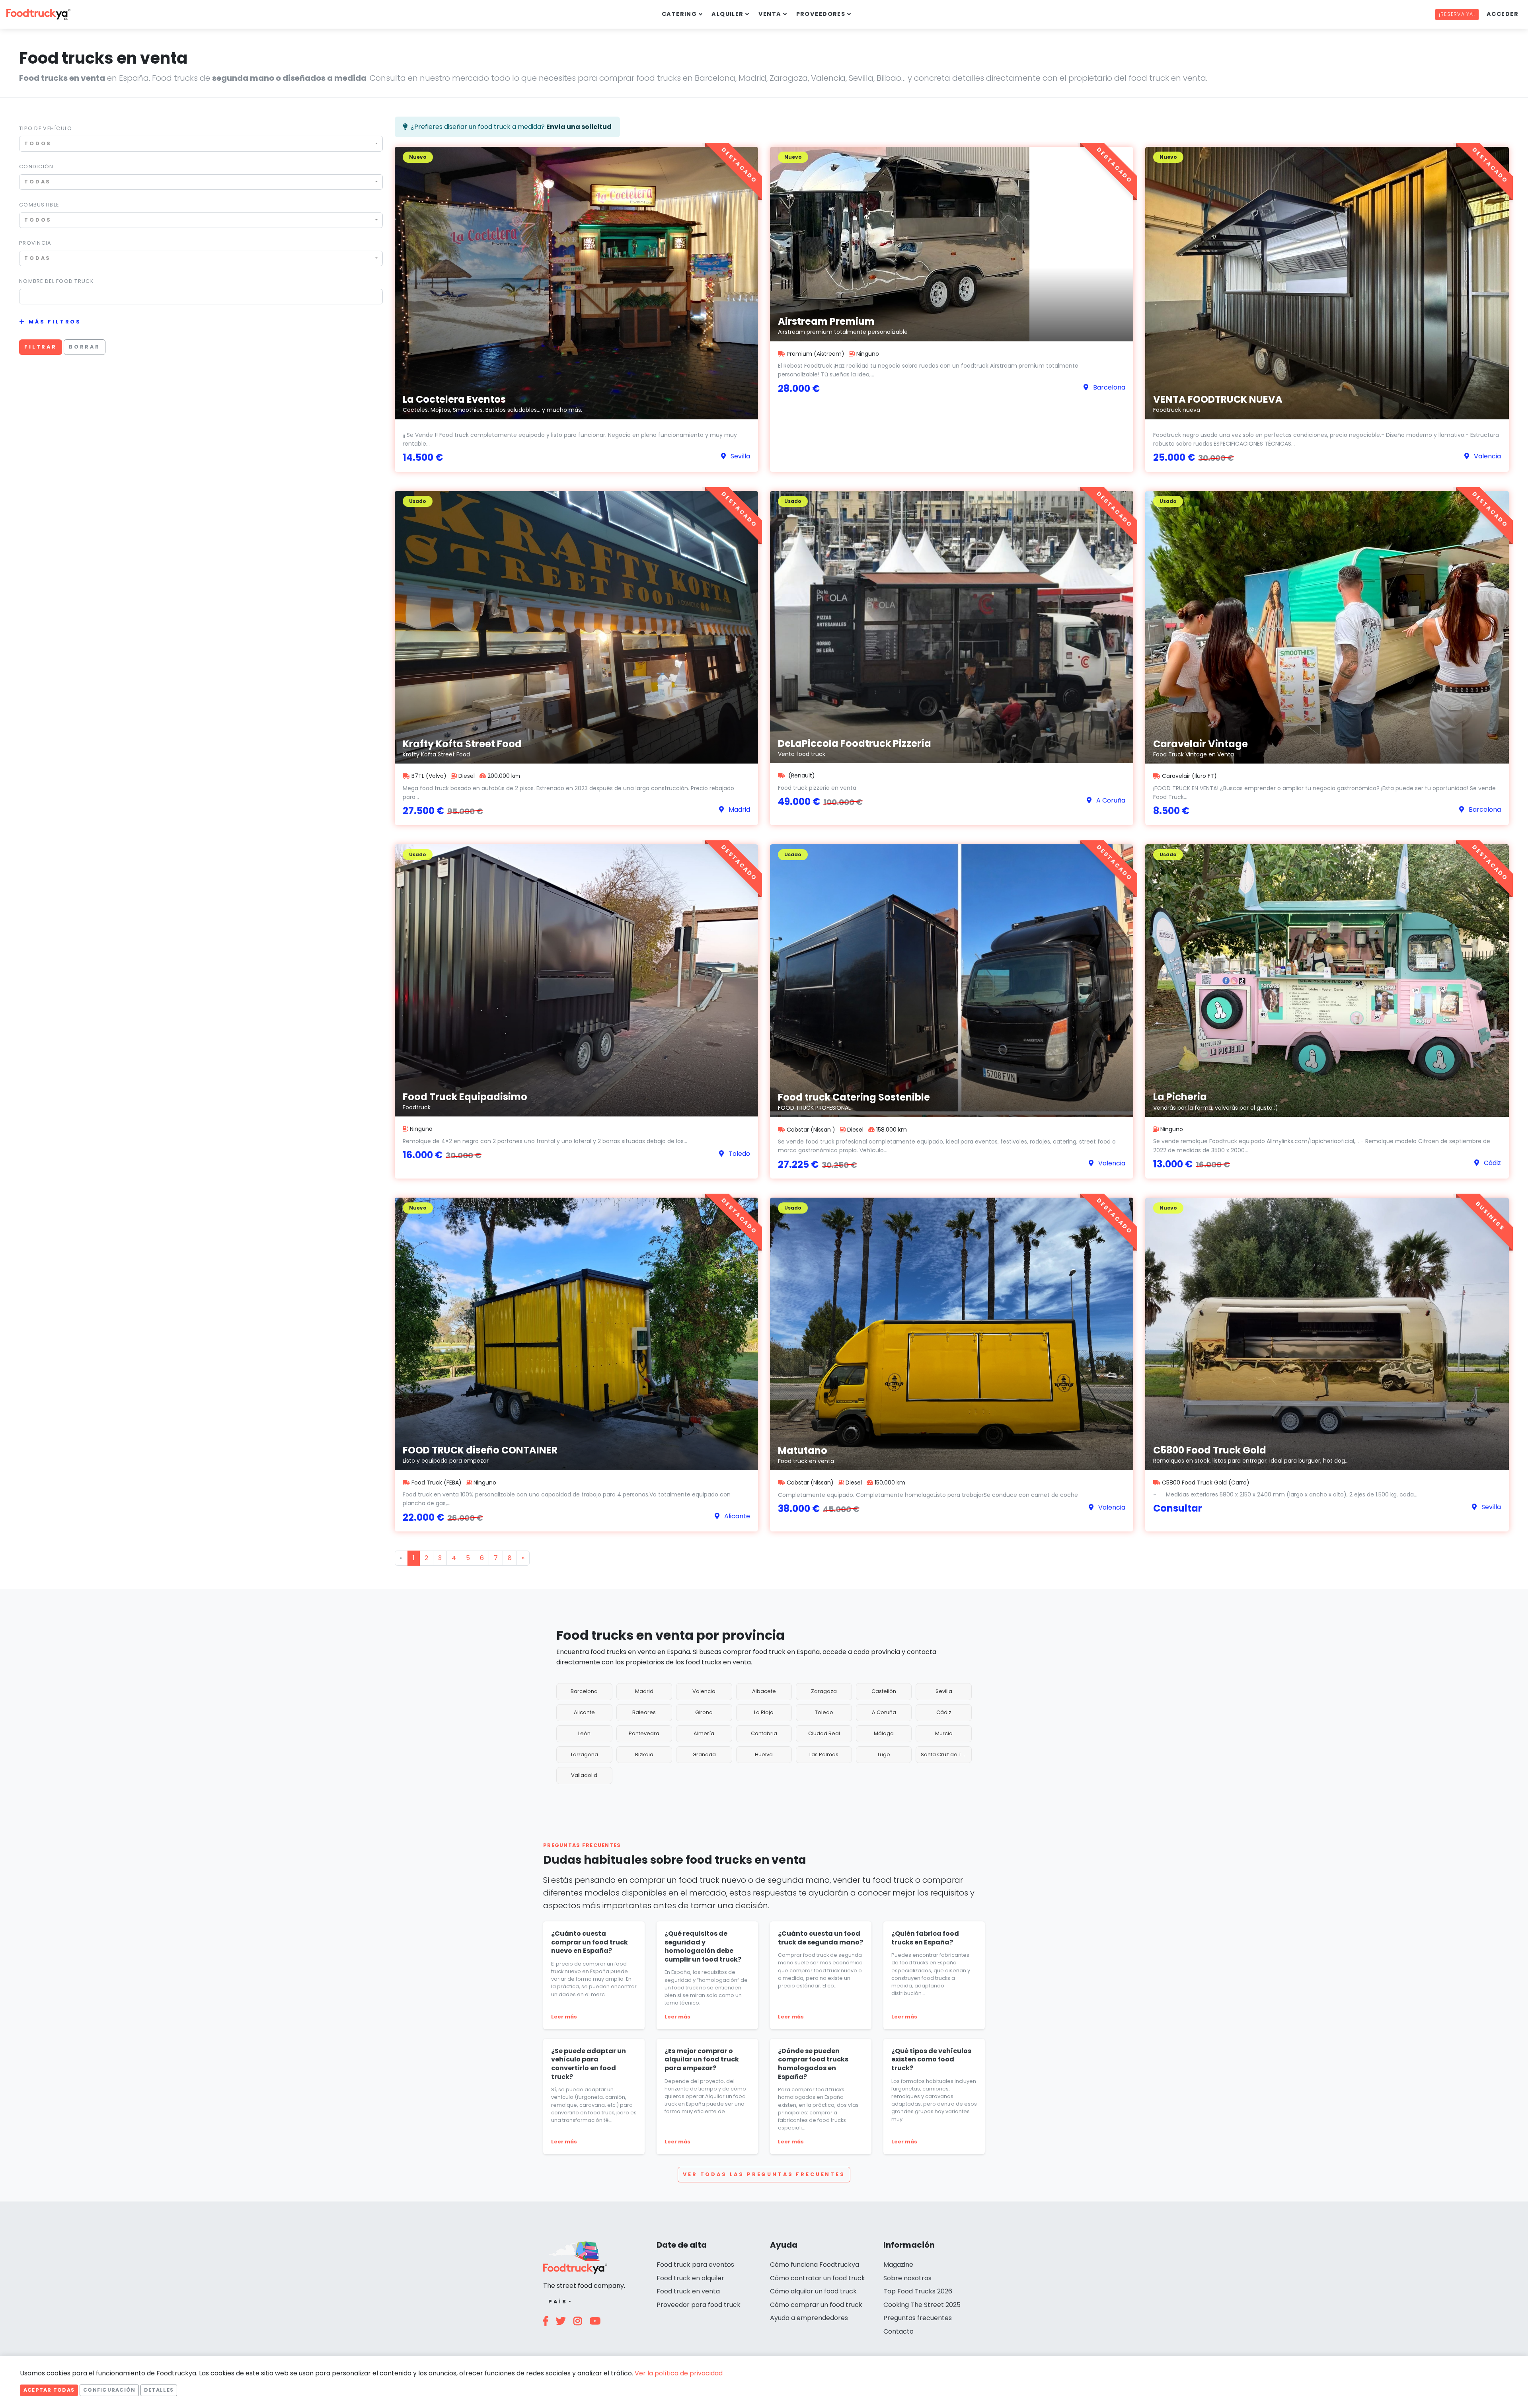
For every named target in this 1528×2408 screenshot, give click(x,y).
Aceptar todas (49, 2390)
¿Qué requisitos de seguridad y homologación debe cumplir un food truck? (703, 1946)
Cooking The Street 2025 (922, 2305)
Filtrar (41, 347)
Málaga (884, 1733)
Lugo (884, 1754)
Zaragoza (824, 1691)
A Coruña (884, 1712)
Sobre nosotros (907, 2278)
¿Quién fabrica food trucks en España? (925, 1938)
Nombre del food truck (57, 281)
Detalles (159, 2390)
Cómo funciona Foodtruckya (815, 2265)
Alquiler (728, 14)
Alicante (584, 1712)
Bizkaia (644, 1754)
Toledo (824, 1712)
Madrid (644, 1691)
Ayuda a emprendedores (809, 2318)
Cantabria (764, 1733)
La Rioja (764, 1712)
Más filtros (55, 322)
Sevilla (944, 1691)
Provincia (35, 243)
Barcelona (584, 1691)
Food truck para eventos (695, 2265)
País (558, 2302)
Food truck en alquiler (690, 2278)
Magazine (898, 2265)
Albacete (764, 1691)
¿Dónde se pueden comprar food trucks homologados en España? (813, 2064)
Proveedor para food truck (699, 2305)
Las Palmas (824, 1754)
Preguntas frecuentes (918, 2318)
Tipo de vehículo (46, 128)
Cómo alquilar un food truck (813, 2291)
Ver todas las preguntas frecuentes (764, 2174)
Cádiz (944, 1712)
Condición (36, 167)
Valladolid (584, 1775)
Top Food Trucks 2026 (918, 2291)
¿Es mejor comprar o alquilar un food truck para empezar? (702, 2059)
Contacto (898, 2331)
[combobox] (201, 143)
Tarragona (584, 1754)
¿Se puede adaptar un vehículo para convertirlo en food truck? (589, 2064)
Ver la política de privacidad (679, 2373)
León (584, 1733)
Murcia (944, 1733)
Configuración (109, 2390)
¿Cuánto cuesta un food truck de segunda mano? (821, 1938)
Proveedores (821, 14)
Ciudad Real (824, 1733)
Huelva (764, 1754)
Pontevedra (644, 1733)
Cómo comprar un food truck (816, 2305)
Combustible (39, 205)
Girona (704, 1712)
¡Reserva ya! (1457, 14)
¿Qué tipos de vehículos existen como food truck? (931, 2059)
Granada (704, 1754)
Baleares (644, 1712)
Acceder (1503, 14)
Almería (704, 1733)
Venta (770, 14)
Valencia (704, 1691)
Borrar (85, 347)
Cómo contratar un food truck (818, 2278)
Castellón (884, 1691)
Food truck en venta (688, 2291)
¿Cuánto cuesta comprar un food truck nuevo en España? (590, 1942)
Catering (679, 14)
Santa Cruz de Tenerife (946, 1754)
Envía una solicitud (579, 127)
